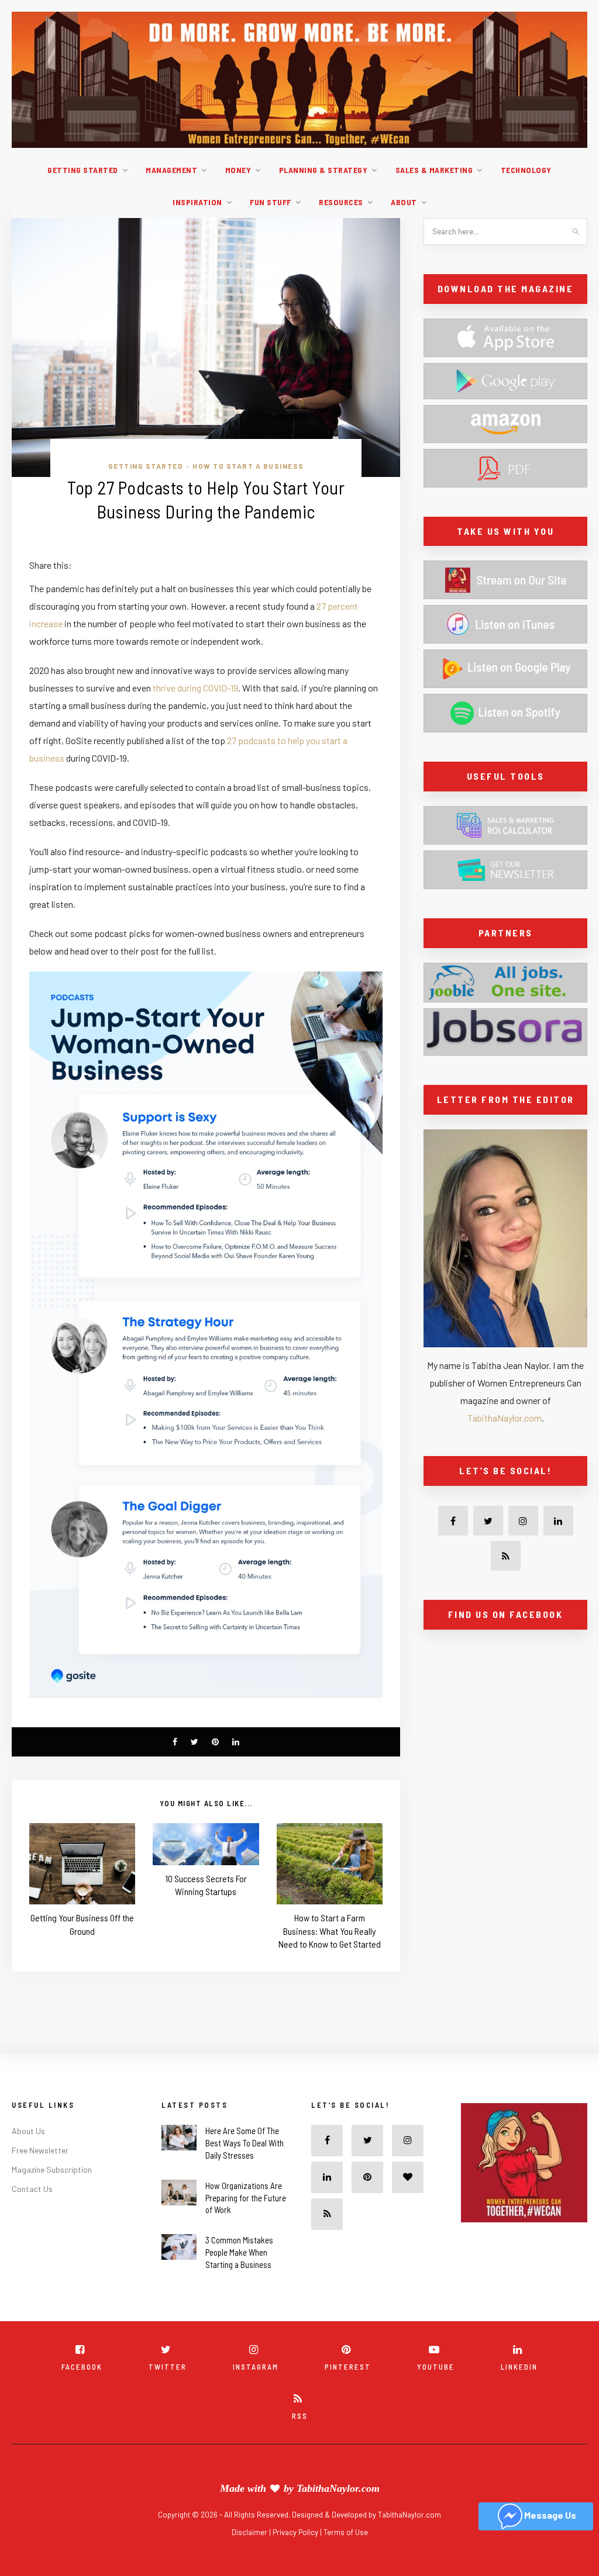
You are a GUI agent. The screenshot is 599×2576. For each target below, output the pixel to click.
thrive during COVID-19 (195, 688)
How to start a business (248, 466)
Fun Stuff (271, 202)
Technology (526, 170)
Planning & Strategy (323, 170)
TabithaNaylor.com (505, 1418)
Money (238, 170)
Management (171, 170)
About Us (28, 2131)
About (404, 202)
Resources (341, 202)
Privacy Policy (296, 2532)
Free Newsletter (40, 2150)
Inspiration (197, 202)
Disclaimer (250, 2532)
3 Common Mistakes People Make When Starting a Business (239, 2252)
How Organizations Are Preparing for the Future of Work (246, 2198)
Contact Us (32, 2189)
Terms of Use (346, 2532)
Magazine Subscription (52, 2169)
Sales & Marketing (434, 170)
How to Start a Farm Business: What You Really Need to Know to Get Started (330, 1931)
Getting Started (83, 170)
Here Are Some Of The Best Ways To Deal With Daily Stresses (245, 2143)
